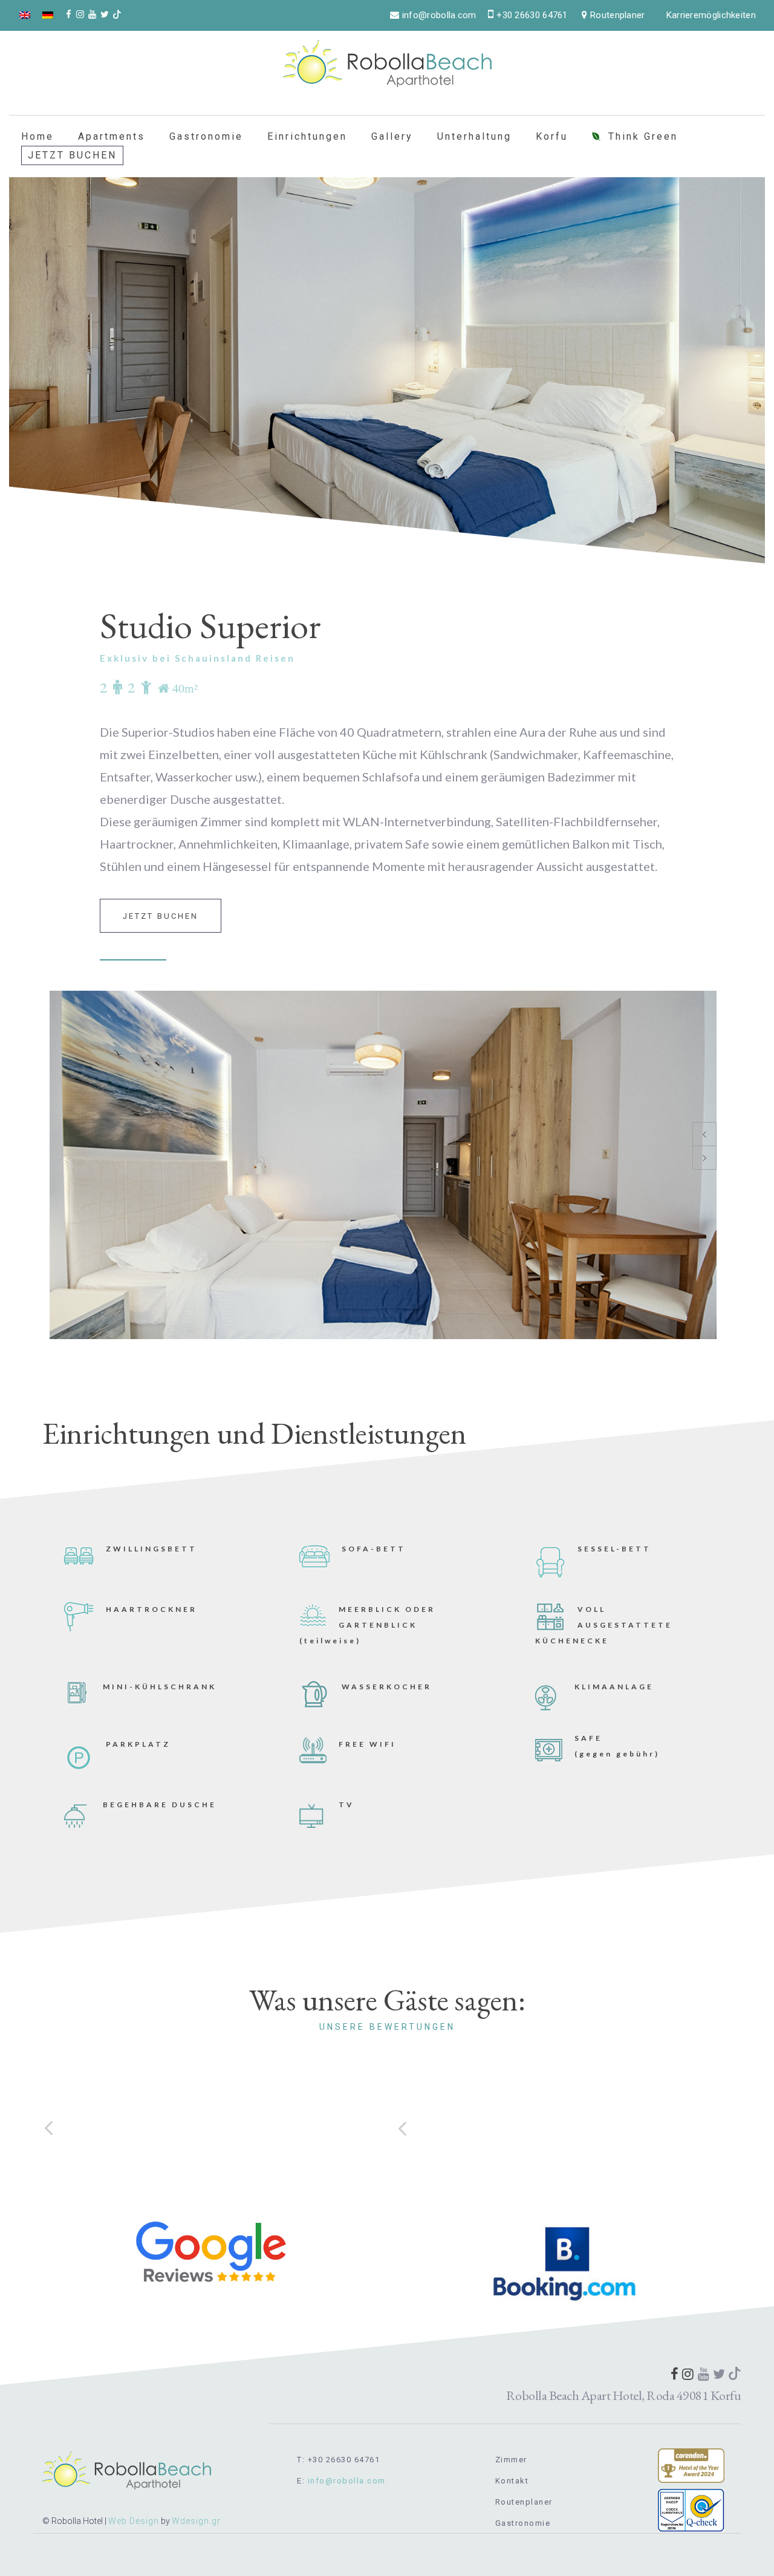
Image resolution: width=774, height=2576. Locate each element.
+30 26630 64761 (532, 15)
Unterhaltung (474, 136)
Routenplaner (524, 2502)
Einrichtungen (307, 136)
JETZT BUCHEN (72, 155)
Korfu (552, 136)
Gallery (392, 136)
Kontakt (512, 2481)
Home (37, 136)
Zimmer (511, 2460)
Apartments (112, 136)
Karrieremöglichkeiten (711, 15)
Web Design (134, 2521)
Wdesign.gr (196, 2521)
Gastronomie (206, 136)
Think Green (643, 136)
